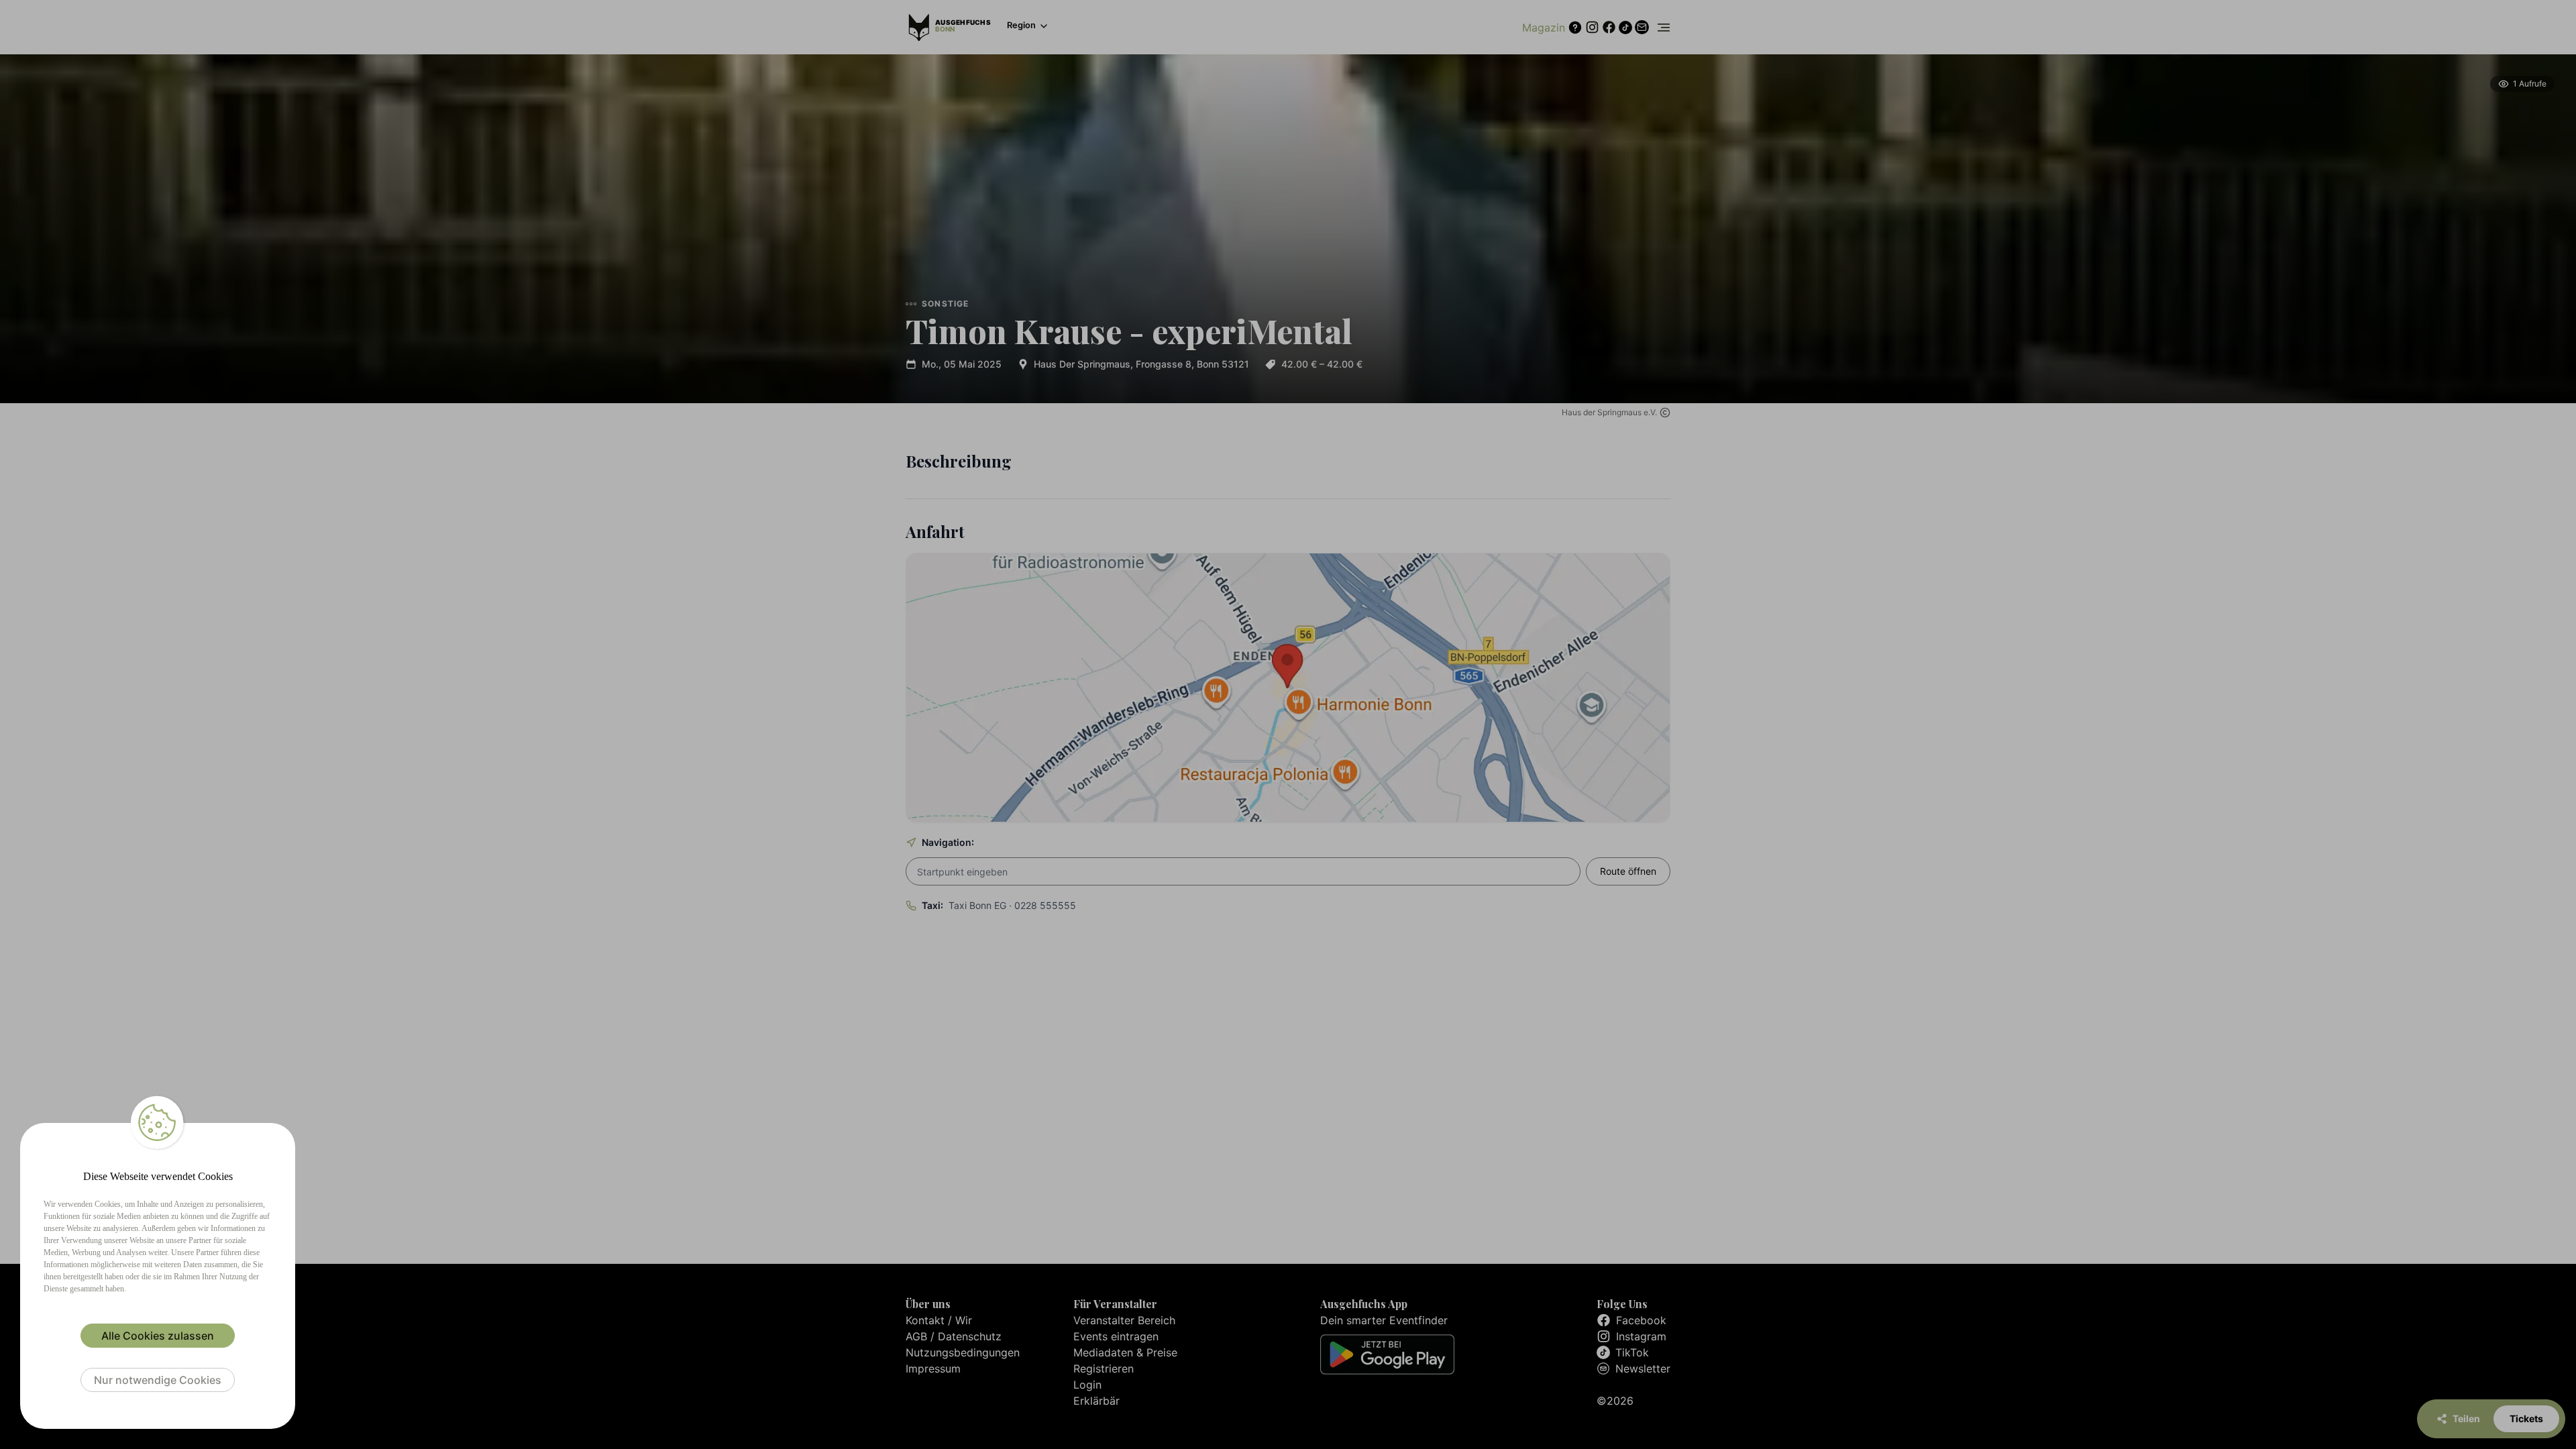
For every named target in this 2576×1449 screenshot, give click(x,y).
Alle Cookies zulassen (158, 1336)
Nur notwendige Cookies (158, 1380)
